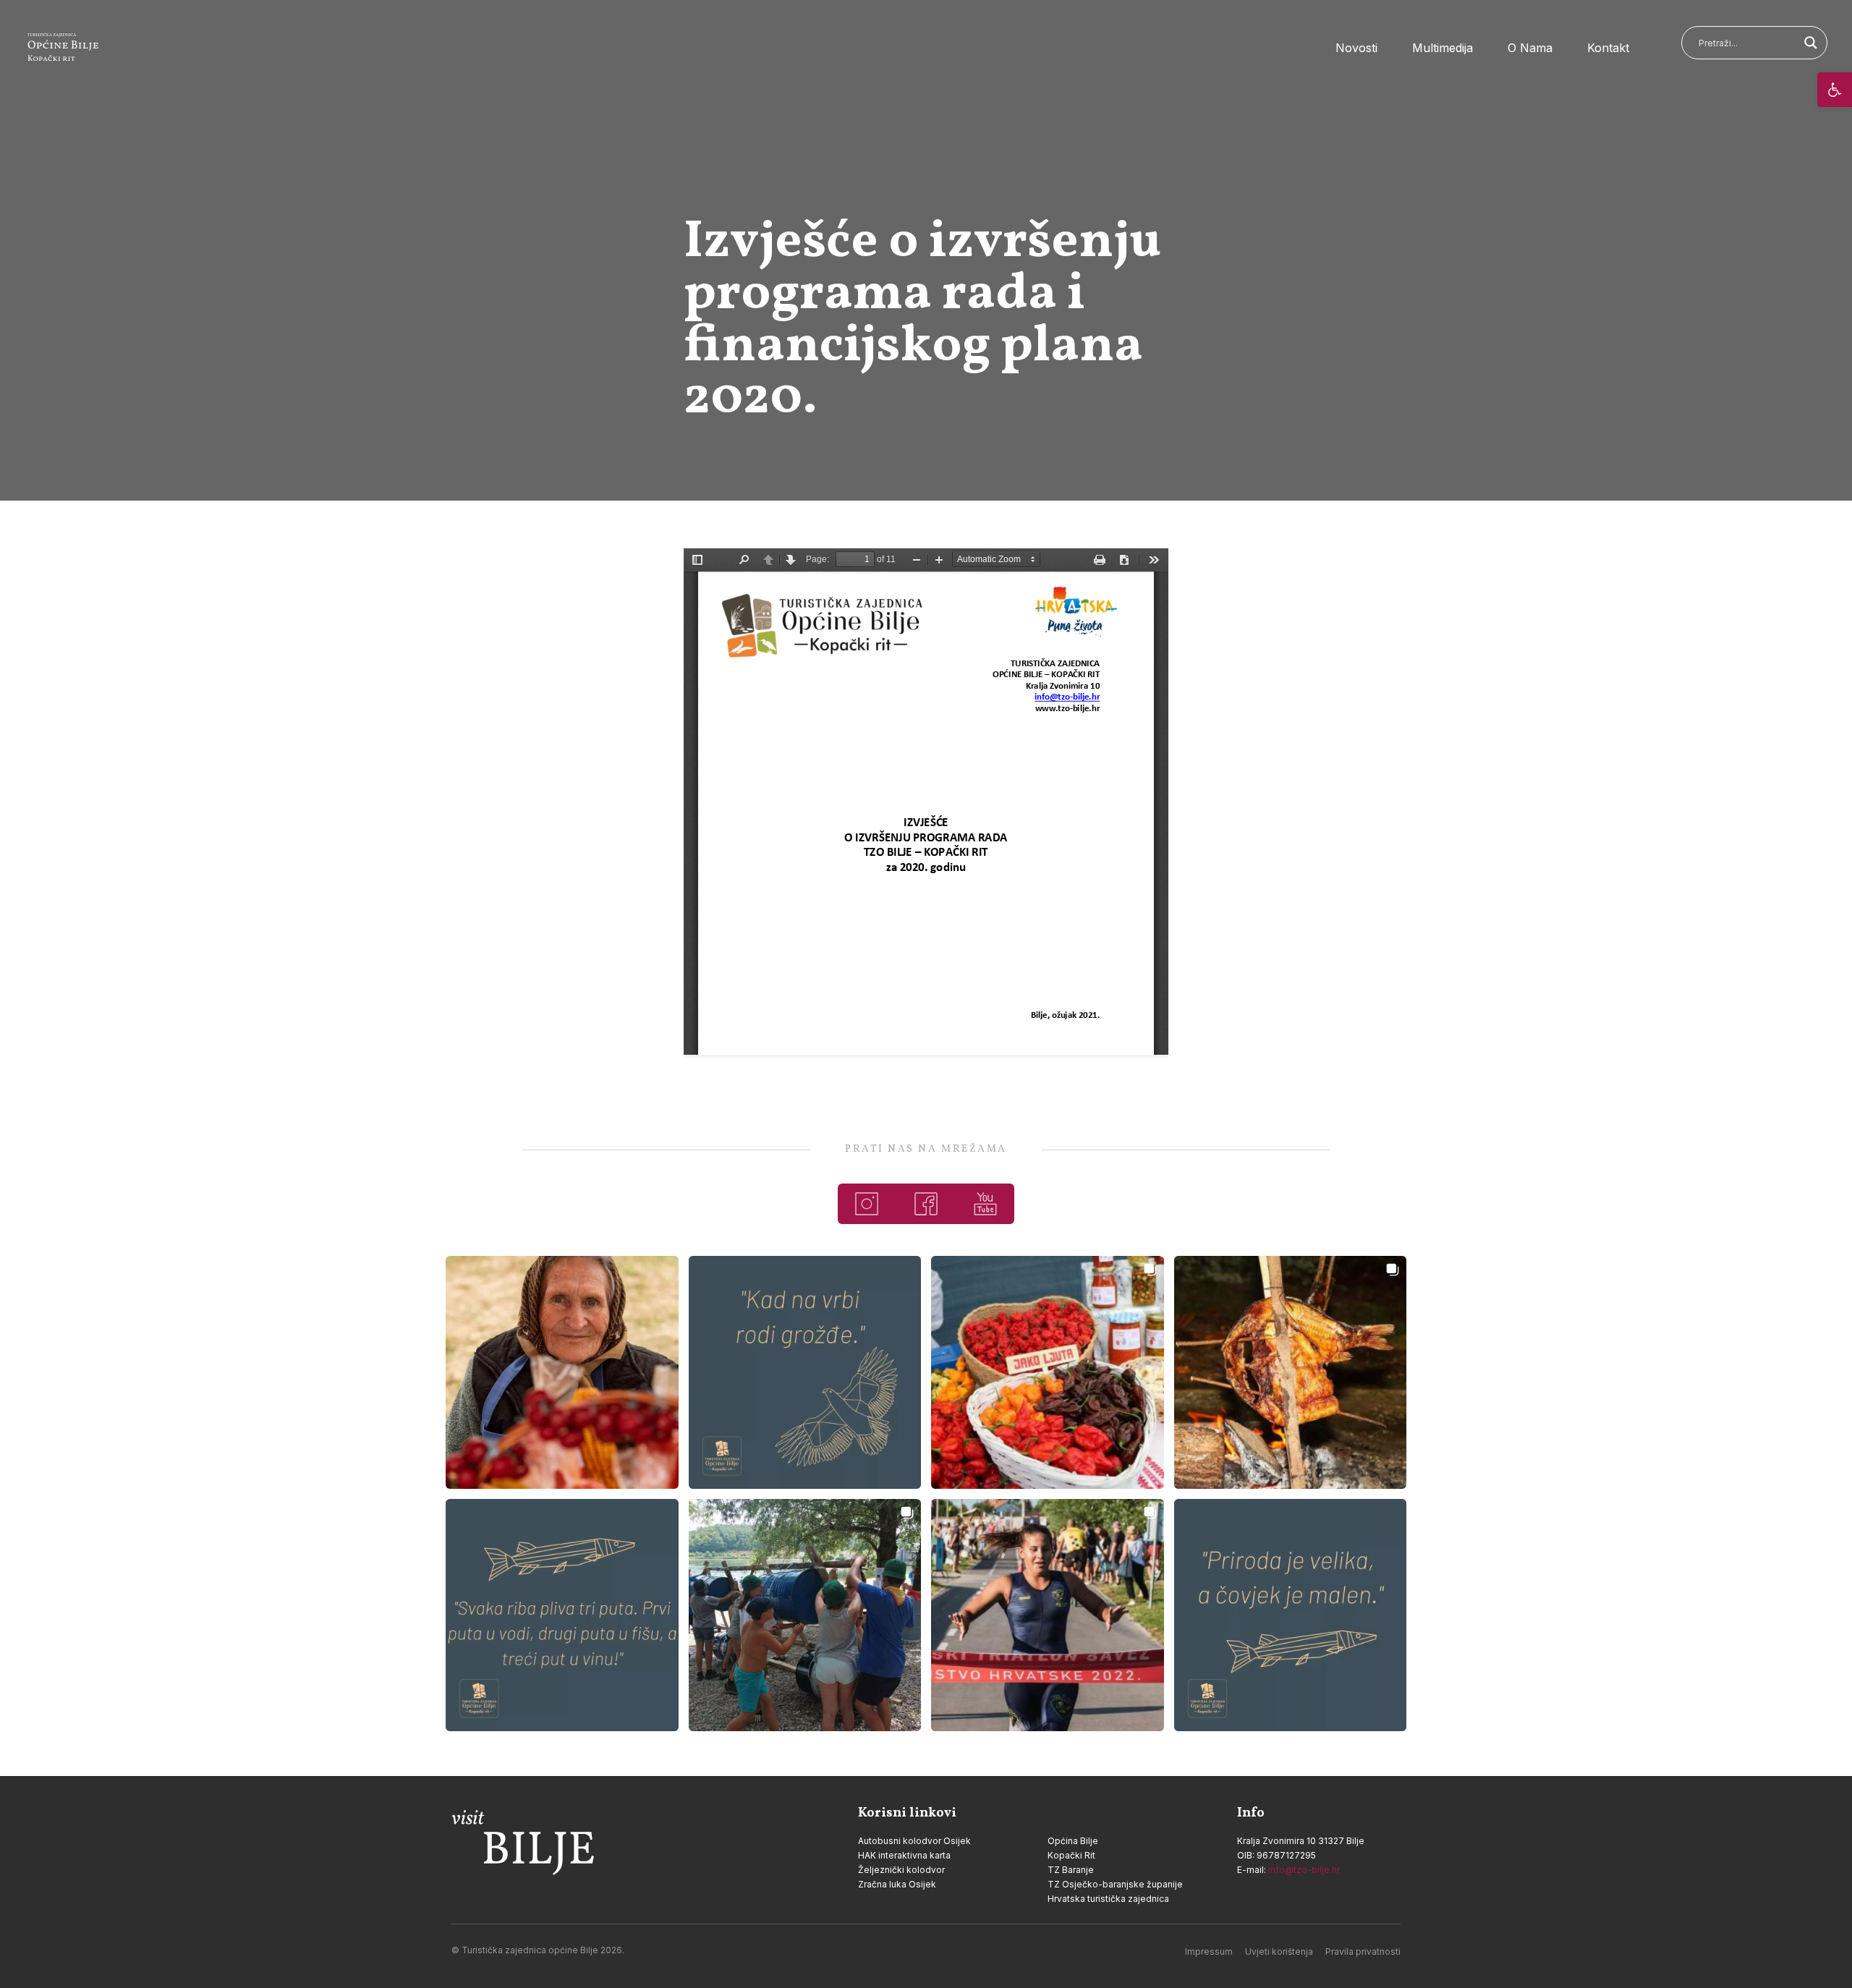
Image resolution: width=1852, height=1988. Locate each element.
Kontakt (1608, 48)
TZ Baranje (1071, 1870)
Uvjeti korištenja (1279, 1951)
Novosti (1356, 48)
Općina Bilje (1073, 1841)
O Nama (1530, 48)
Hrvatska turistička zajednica (1108, 1899)
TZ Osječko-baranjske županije (1115, 1884)
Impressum (1209, 1951)
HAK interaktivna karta (904, 1855)
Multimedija (1443, 48)
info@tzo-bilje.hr (1304, 1870)
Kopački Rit (1071, 1855)
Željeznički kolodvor (901, 1870)
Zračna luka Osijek (897, 1884)
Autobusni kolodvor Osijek (914, 1841)
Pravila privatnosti (1363, 1951)
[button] (1835, 90)
